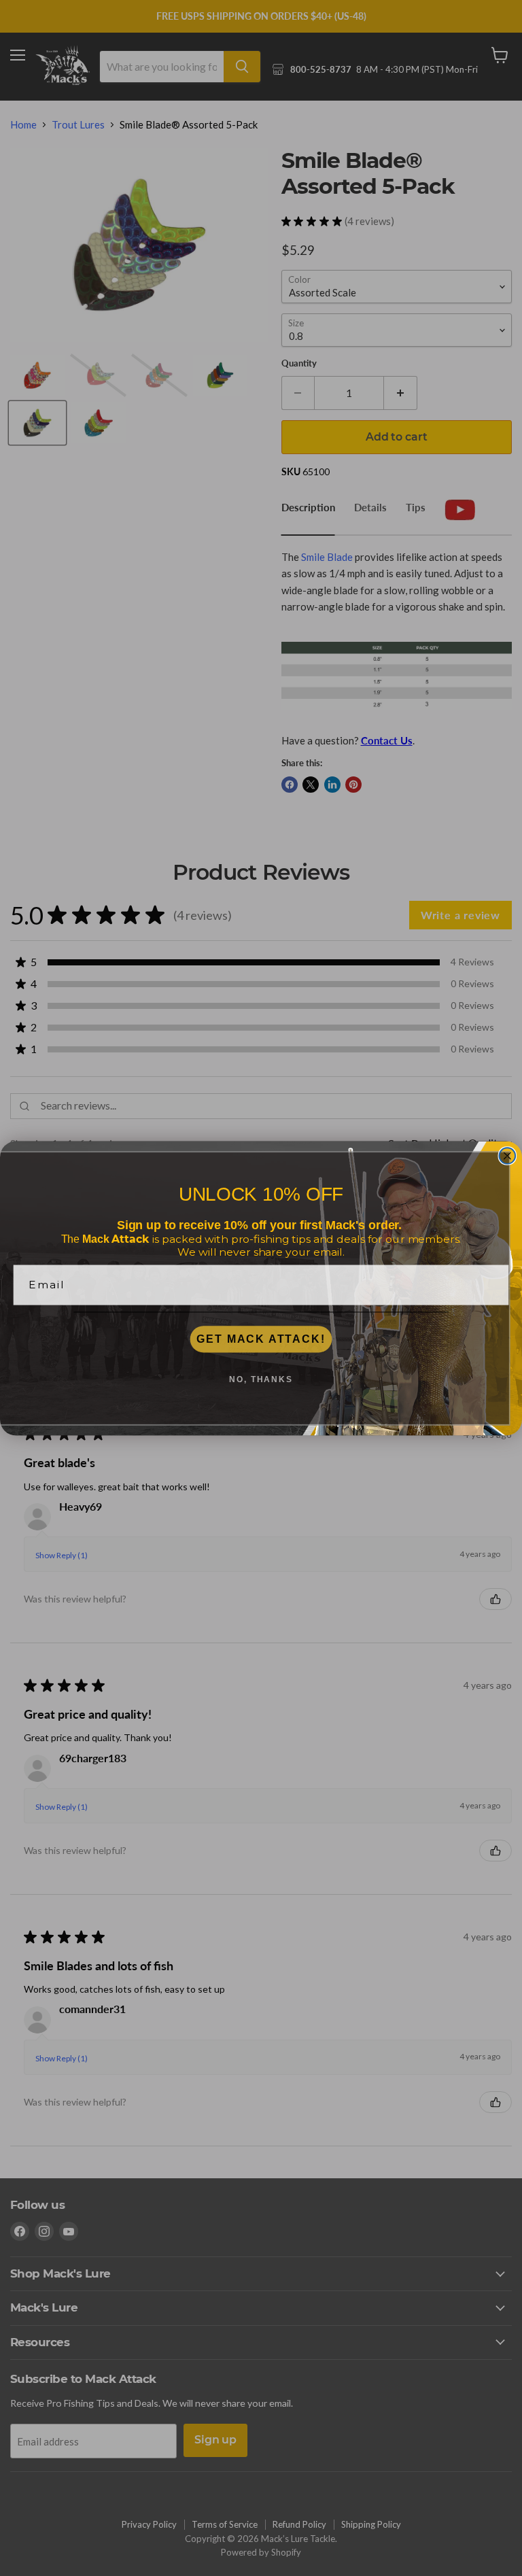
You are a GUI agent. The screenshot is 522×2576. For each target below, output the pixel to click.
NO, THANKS (261, 1379)
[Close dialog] (508, 1156)
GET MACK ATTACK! (261, 1339)
